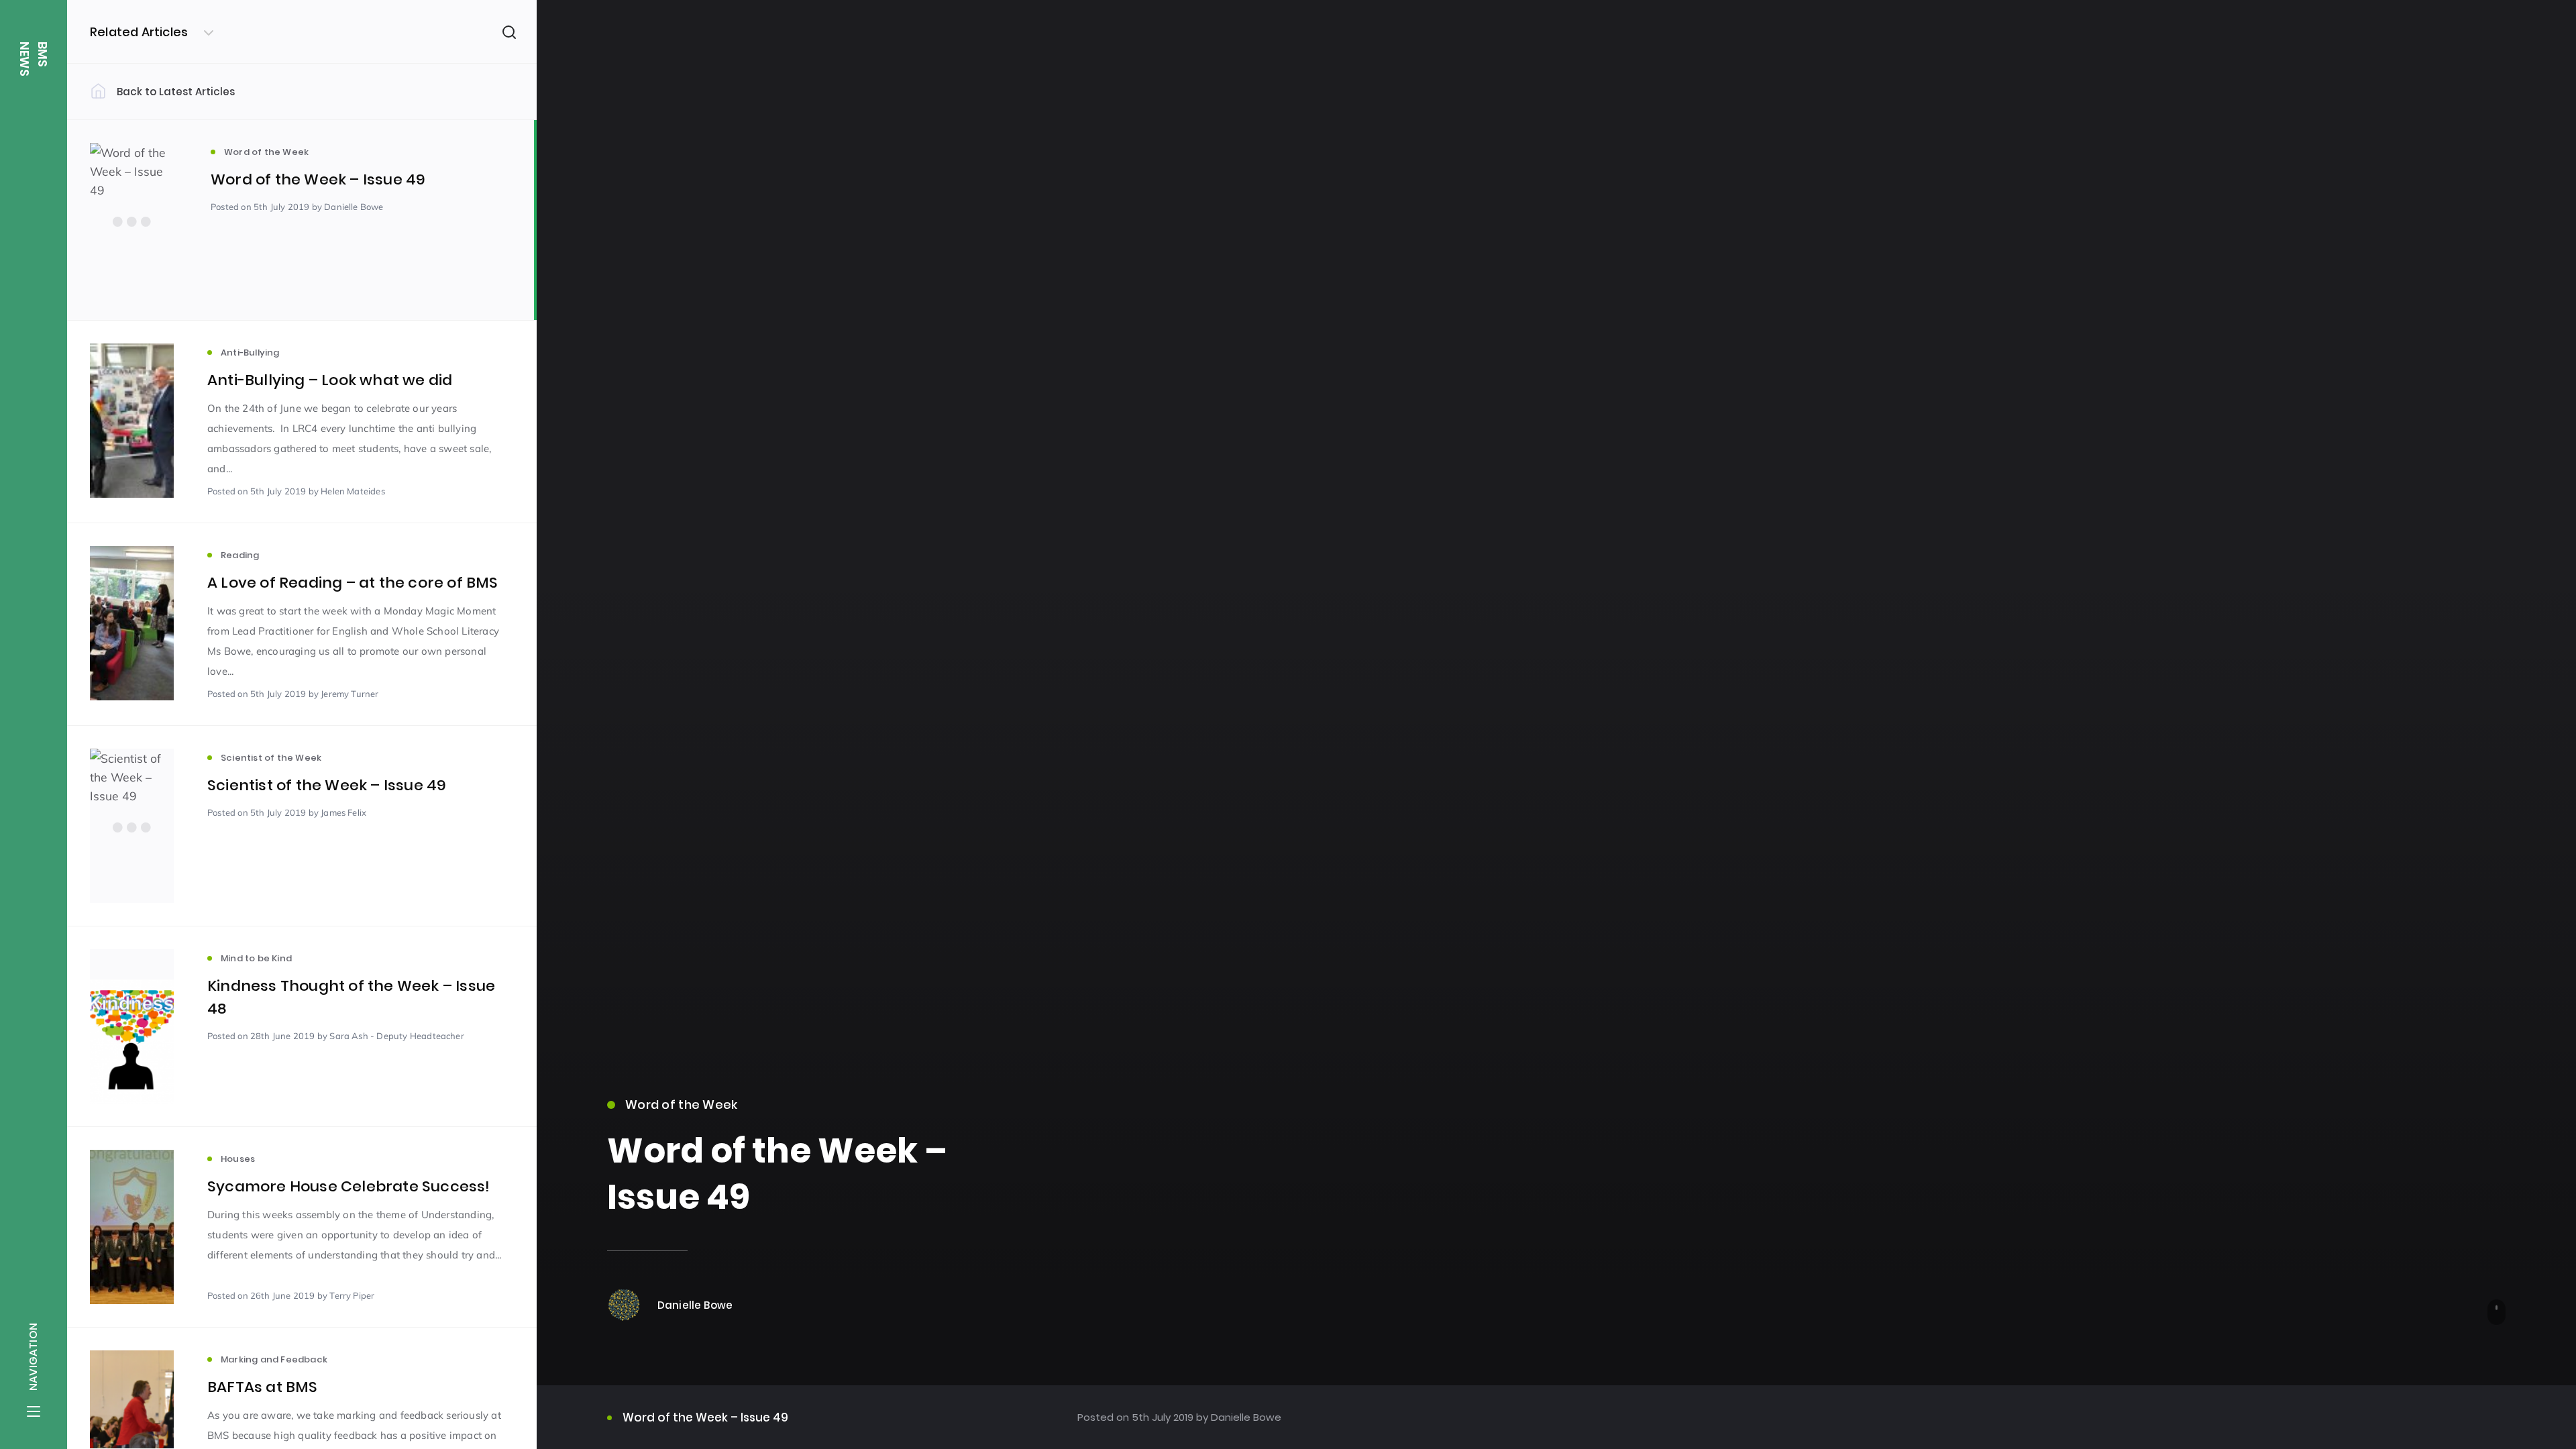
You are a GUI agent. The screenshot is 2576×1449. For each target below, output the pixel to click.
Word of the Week (681, 1105)
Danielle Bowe (1245, 1417)
